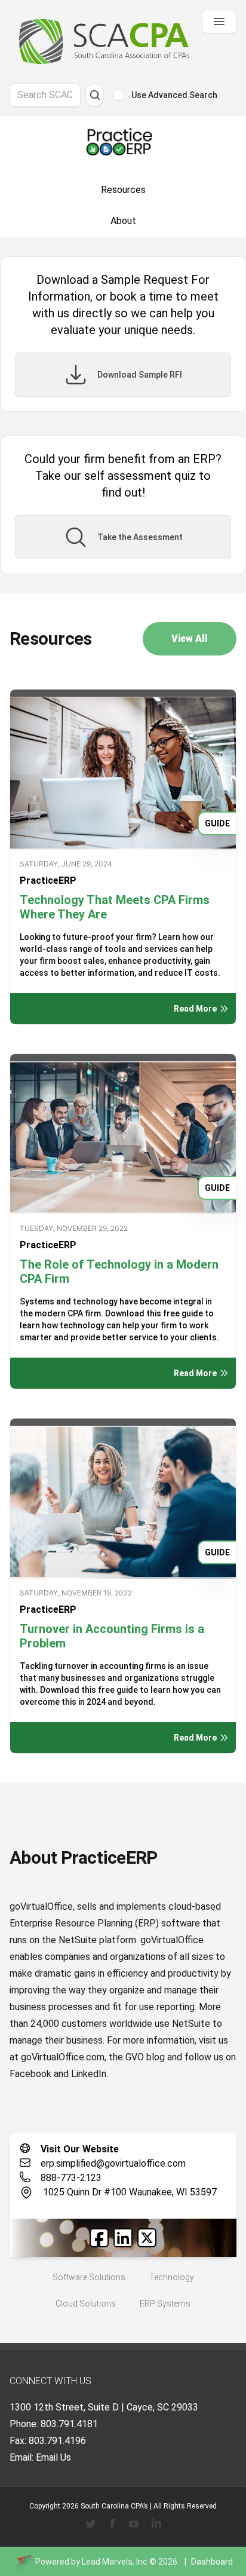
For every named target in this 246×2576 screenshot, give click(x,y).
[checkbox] (119, 95)
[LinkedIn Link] (123, 2238)
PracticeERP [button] (48, 880)
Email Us (53, 2457)
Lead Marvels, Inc (115, 2562)
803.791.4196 (57, 2441)
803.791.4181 (69, 2424)
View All (190, 638)
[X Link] (147, 2238)
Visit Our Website (80, 2149)
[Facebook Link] (99, 2238)
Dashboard (212, 2562)
